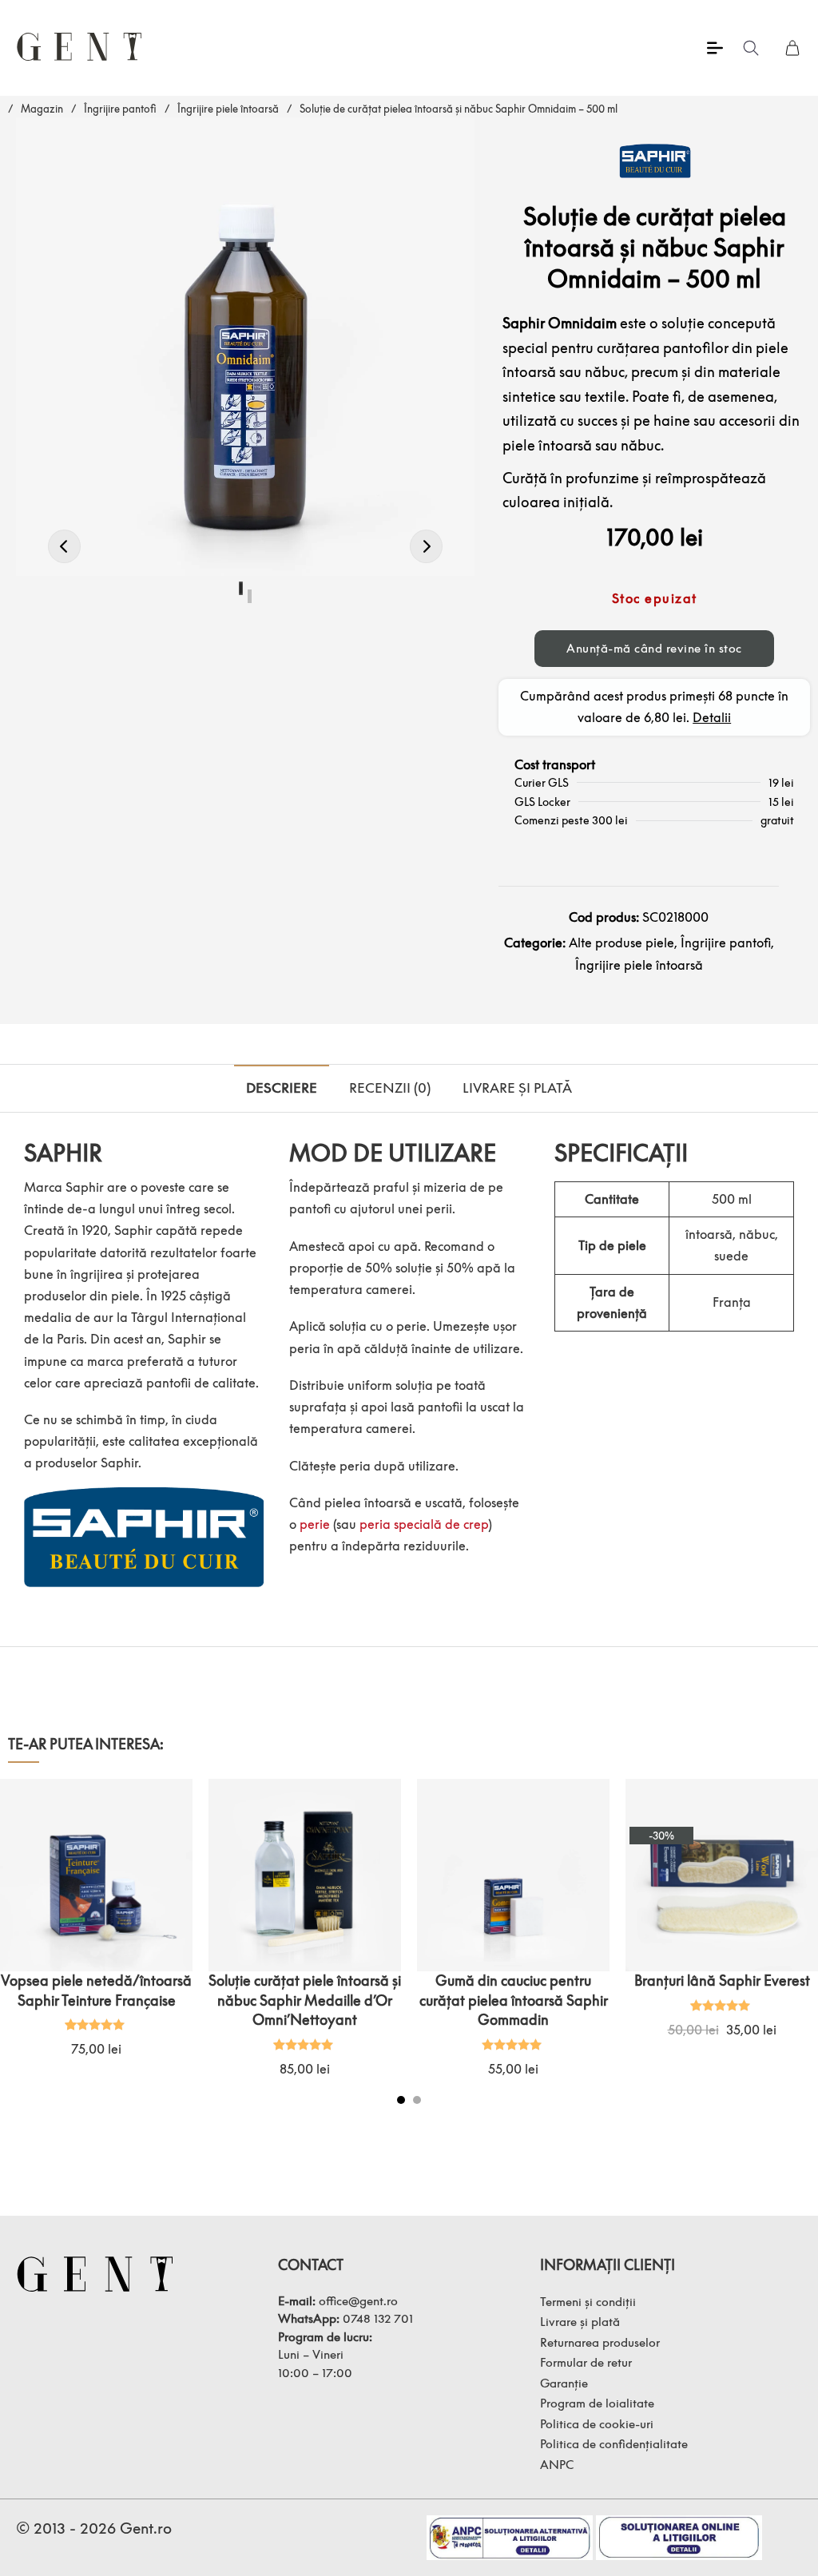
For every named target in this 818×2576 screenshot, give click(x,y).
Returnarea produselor (600, 2342)
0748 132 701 (378, 2318)
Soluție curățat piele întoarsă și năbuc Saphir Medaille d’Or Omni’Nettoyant (305, 2000)
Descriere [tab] (282, 1088)
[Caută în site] (751, 48)
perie (315, 1524)
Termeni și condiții (588, 2301)
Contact (311, 2265)
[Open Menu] (715, 48)
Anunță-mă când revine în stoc (654, 648)
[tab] (401, 2100)
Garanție (564, 2383)
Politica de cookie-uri (597, 2423)
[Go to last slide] (20, 1950)
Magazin (42, 109)
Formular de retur (586, 2362)
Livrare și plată (580, 2321)
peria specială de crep (424, 1524)
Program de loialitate (597, 2403)
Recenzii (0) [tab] (390, 1088)
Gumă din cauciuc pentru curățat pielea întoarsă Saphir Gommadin (514, 2000)
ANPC (557, 2464)
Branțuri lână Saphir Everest (722, 1981)
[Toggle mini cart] (792, 48)
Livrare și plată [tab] (517, 1088)
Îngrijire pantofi (120, 109)
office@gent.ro (358, 2300)
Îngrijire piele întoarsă (228, 109)
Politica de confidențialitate (614, 2443)
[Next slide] (798, 1950)
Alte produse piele (621, 943)
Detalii (712, 717)
